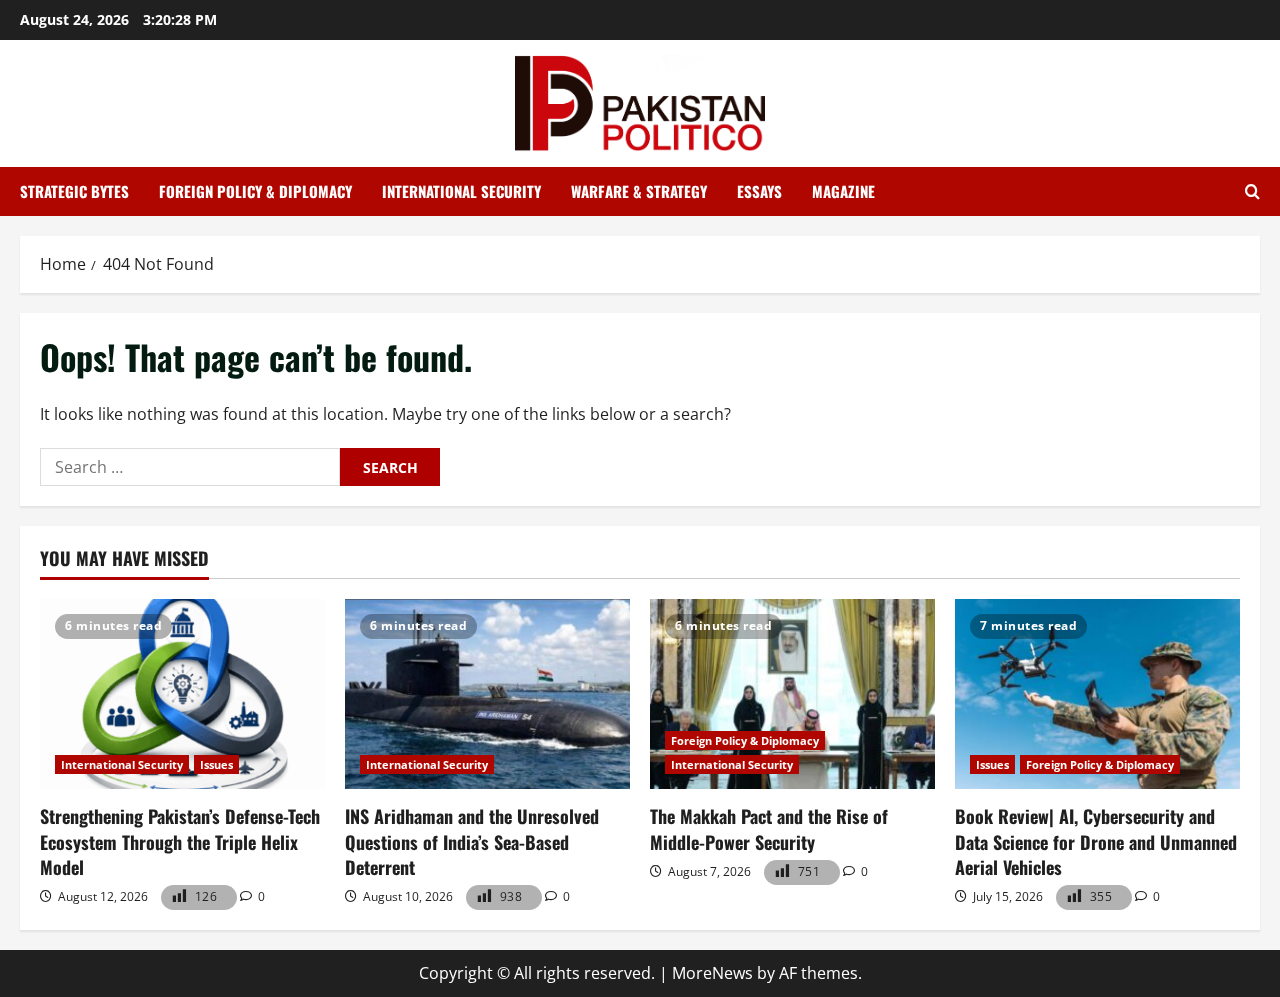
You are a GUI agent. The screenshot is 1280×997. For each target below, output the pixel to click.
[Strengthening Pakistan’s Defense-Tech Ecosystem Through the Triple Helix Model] (182, 694)
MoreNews (712, 973)
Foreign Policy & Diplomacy (255, 191)
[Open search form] (1252, 192)
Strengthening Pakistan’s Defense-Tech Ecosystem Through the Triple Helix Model (180, 841)
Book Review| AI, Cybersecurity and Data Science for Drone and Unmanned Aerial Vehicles (1096, 841)
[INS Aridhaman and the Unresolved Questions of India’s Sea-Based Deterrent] (487, 694)
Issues (216, 764)
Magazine (843, 191)
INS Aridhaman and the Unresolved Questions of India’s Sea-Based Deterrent (472, 841)
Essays (759, 191)
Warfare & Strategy (639, 191)
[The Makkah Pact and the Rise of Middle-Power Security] (792, 694)
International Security (461, 191)
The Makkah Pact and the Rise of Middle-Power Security (769, 828)
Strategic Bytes (74, 191)
